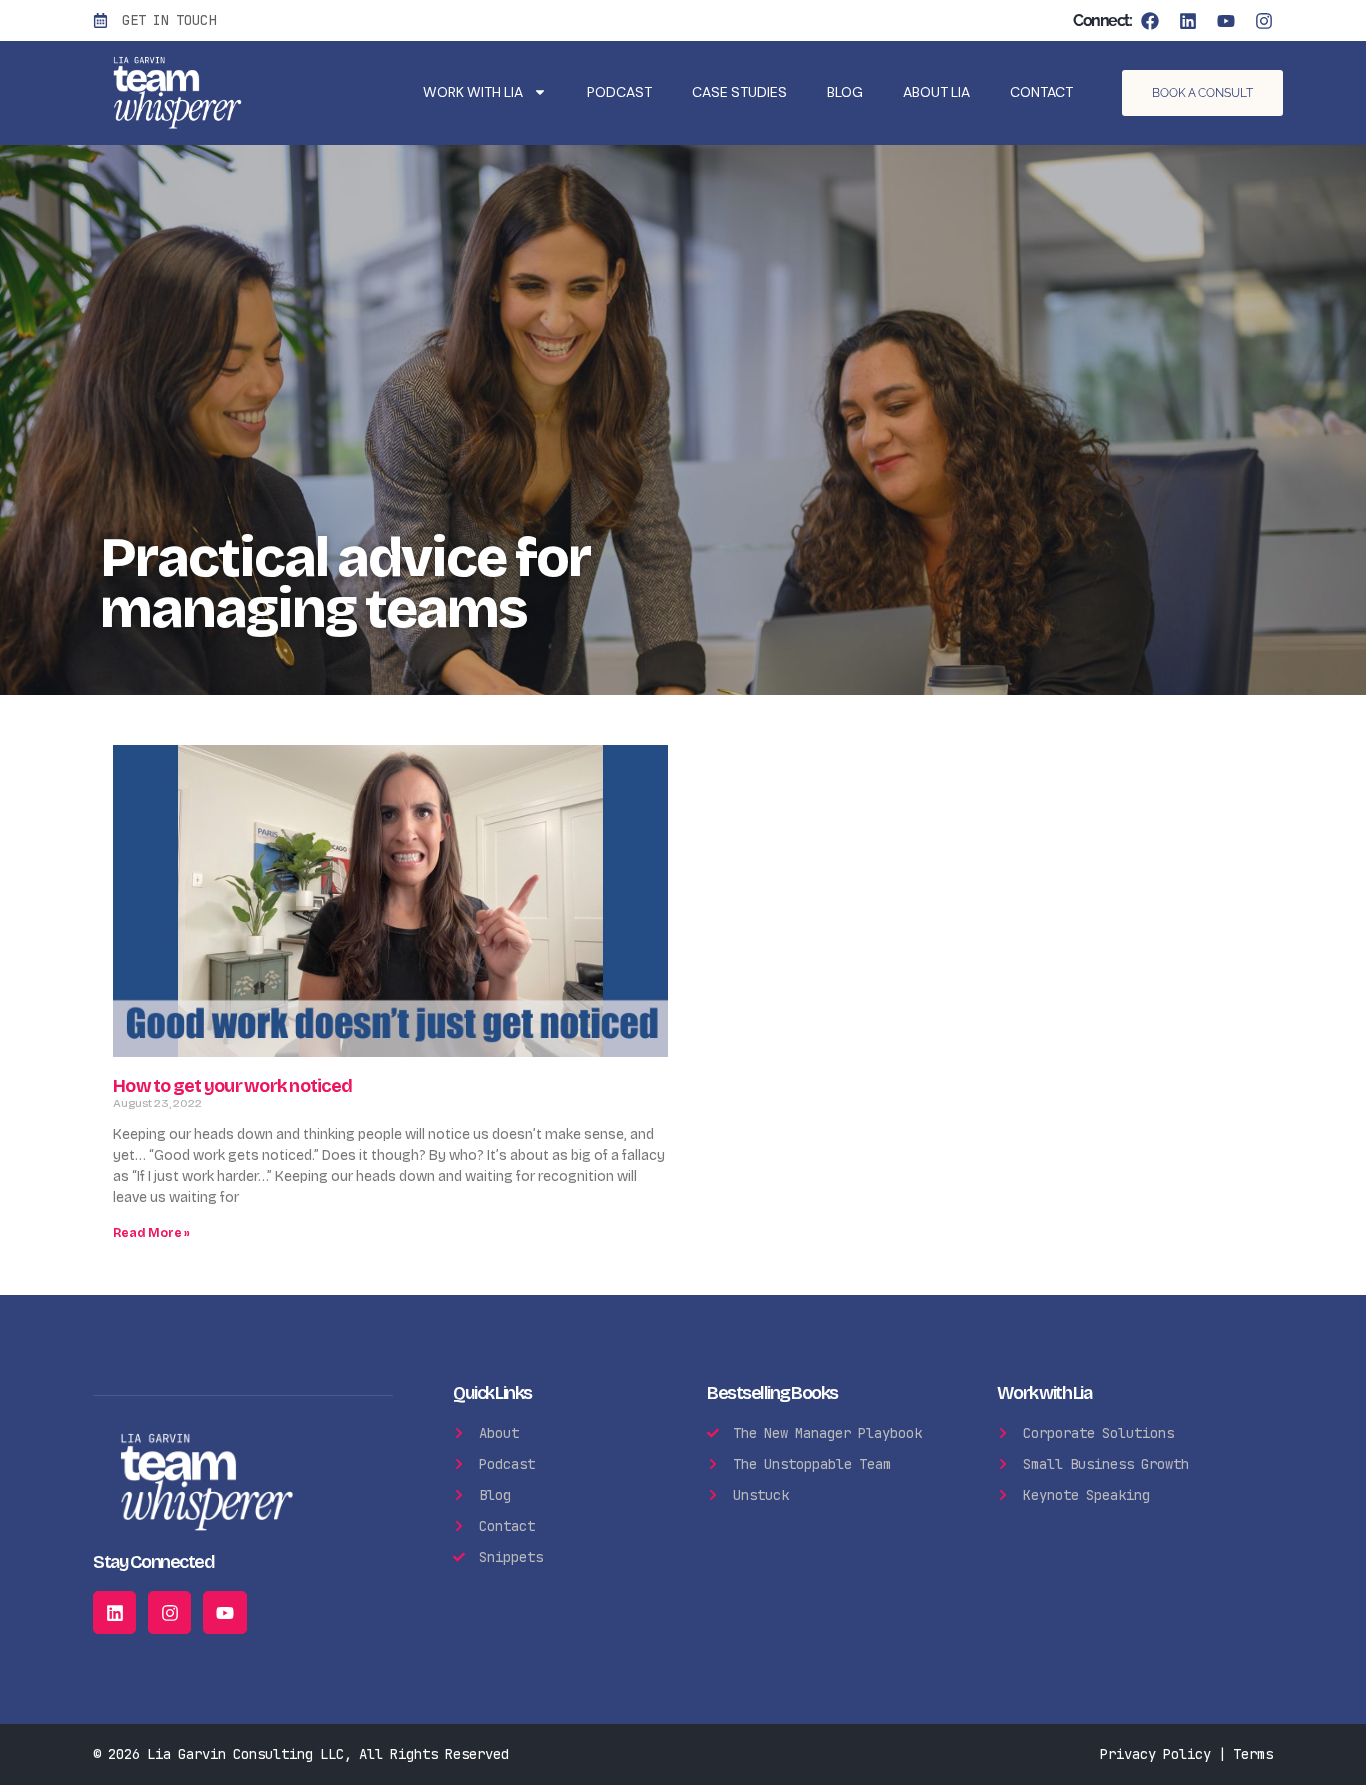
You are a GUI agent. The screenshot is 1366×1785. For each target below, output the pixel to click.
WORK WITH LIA (473, 92)
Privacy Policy (1155, 1754)
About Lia (936, 92)
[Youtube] (1226, 21)
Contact (1041, 92)
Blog (845, 92)
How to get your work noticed (232, 1086)
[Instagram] (1264, 21)
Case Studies (739, 92)
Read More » (151, 1233)
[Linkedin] (1188, 21)
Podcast (619, 92)
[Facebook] (1150, 21)
